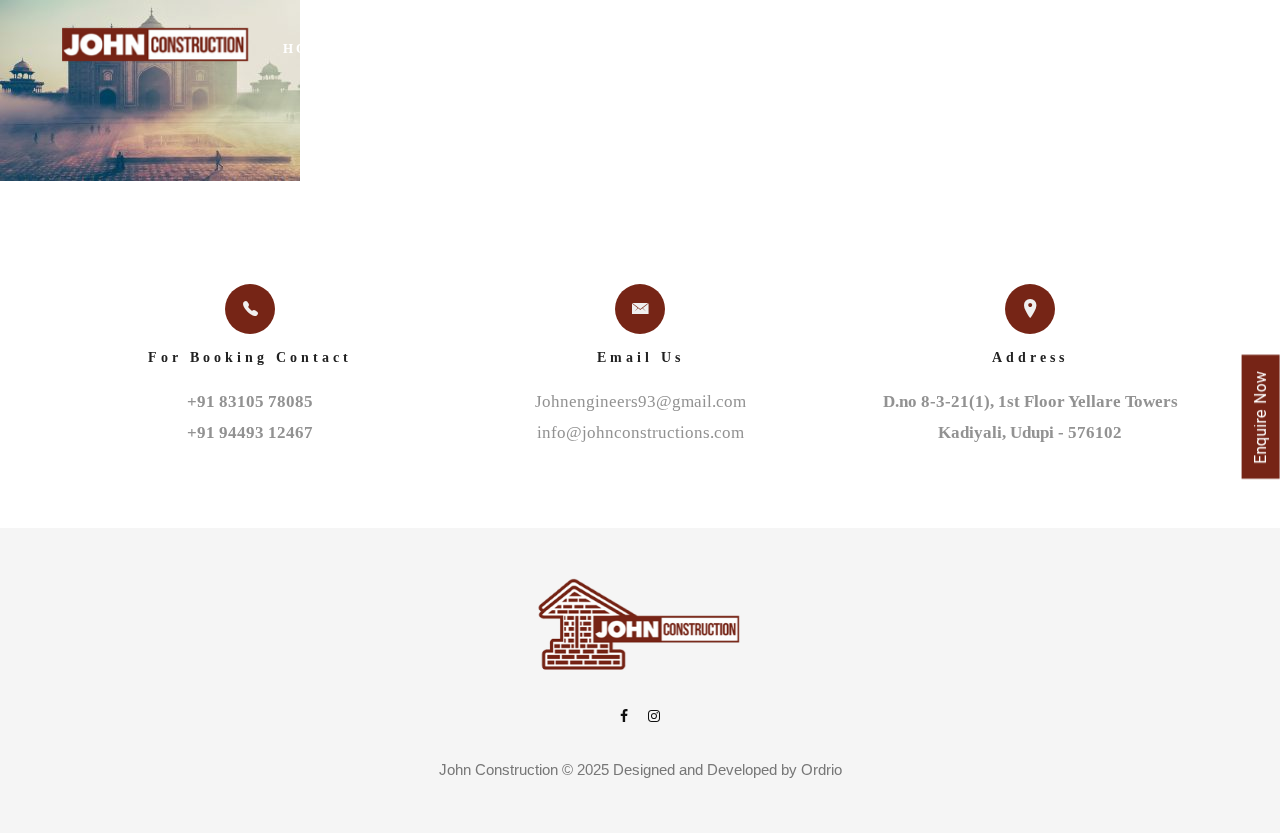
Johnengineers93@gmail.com (640, 401)
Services (627, 48)
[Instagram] (654, 717)
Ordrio (821, 769)
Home (309, 48)
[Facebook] (624, 717)
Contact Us (1135, 48)
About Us (402, 48)
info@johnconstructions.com (640, 432)
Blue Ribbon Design (791, 48)
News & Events (984, 48)
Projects (515, 48)
